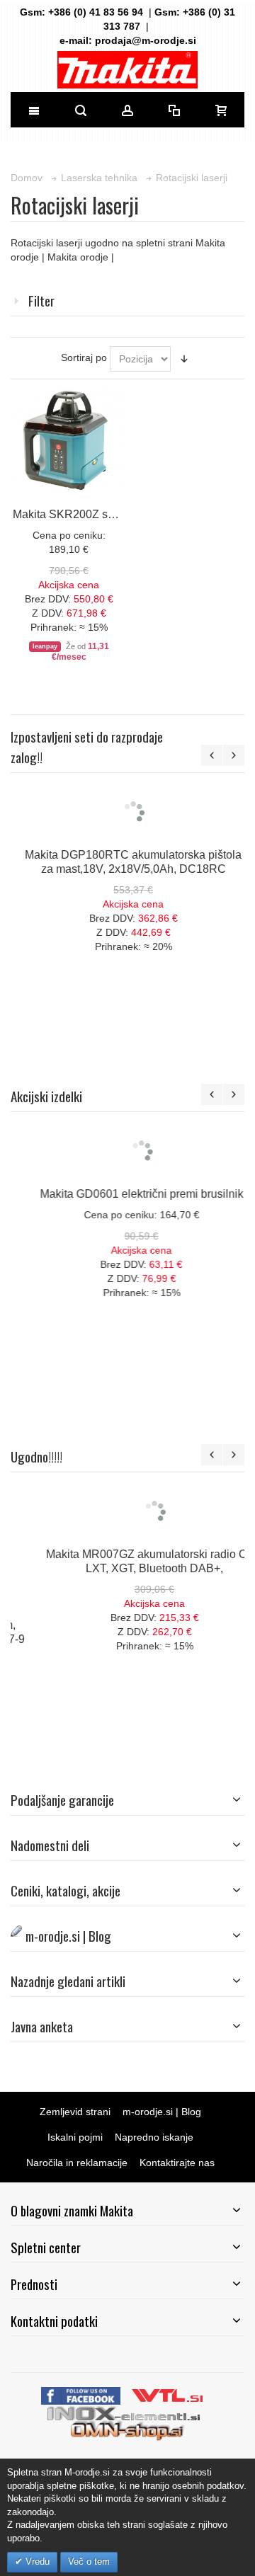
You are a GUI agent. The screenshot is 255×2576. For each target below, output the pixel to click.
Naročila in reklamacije (77, 2163)
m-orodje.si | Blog (162, 2112)
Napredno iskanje (154, 2137)
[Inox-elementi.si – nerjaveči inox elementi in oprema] (125, 2412)
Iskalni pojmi (75, 2137)
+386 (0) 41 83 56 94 (96, 12)
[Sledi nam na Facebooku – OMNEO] (82, 2394)
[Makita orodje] (127, 70)
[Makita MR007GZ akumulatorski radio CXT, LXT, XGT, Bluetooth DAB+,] (127, 1511)
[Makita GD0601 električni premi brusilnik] (127, 1151)
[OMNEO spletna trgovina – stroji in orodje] (128, 2429)
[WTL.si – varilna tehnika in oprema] (169, 2394)
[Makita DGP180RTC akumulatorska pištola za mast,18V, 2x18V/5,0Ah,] (127, 858)
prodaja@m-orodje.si (146, 40)
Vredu (36, 2561)
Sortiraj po (84, 357)
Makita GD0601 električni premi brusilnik (128, 1193)
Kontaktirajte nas (177, 2163)
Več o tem (89, 2561)
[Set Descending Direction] (184, 359)
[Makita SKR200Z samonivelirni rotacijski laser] (69, 440)
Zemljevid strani (75, 2112)
